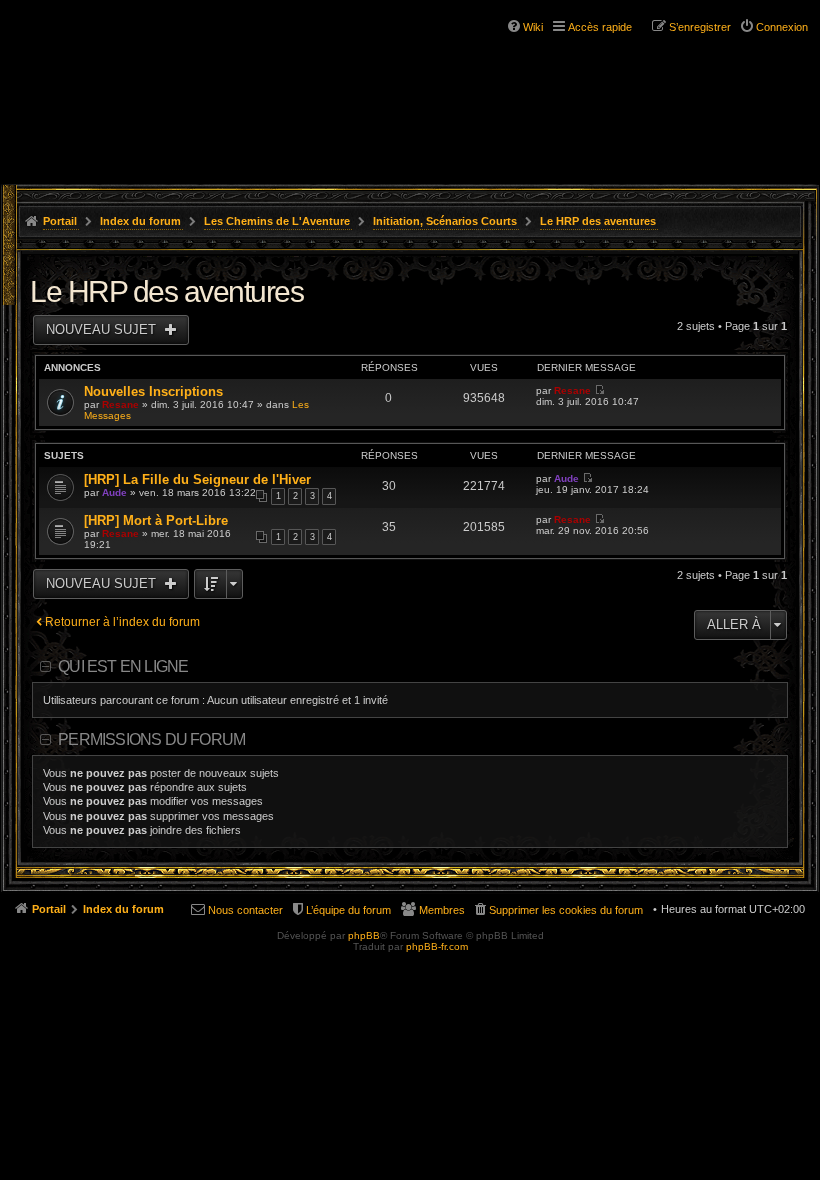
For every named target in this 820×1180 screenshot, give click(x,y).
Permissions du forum (151, 739)
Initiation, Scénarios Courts (445, 221)
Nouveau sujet (103, 329)
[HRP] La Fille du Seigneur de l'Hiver (197, 479)
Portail (60, 221)
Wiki (533, 27)
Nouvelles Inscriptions (153, 391)
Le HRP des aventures (598, 221)
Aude (114, 492)
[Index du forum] (100, 50)
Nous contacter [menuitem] (245, 910)
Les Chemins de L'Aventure (277, 221)
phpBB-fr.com (437, 946)
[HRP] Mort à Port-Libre (156, 520)
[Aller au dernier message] (599, 390)
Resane (120, 404)
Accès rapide (600, 27)
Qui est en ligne (123, 666)
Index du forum (140, 221)
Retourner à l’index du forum (122, 622)
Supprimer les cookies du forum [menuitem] (566, 910)
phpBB (364, 935)
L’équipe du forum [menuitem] (348, 910)
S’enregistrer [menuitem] (700, 27)
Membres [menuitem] (442, 910)
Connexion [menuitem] (782, 27)
